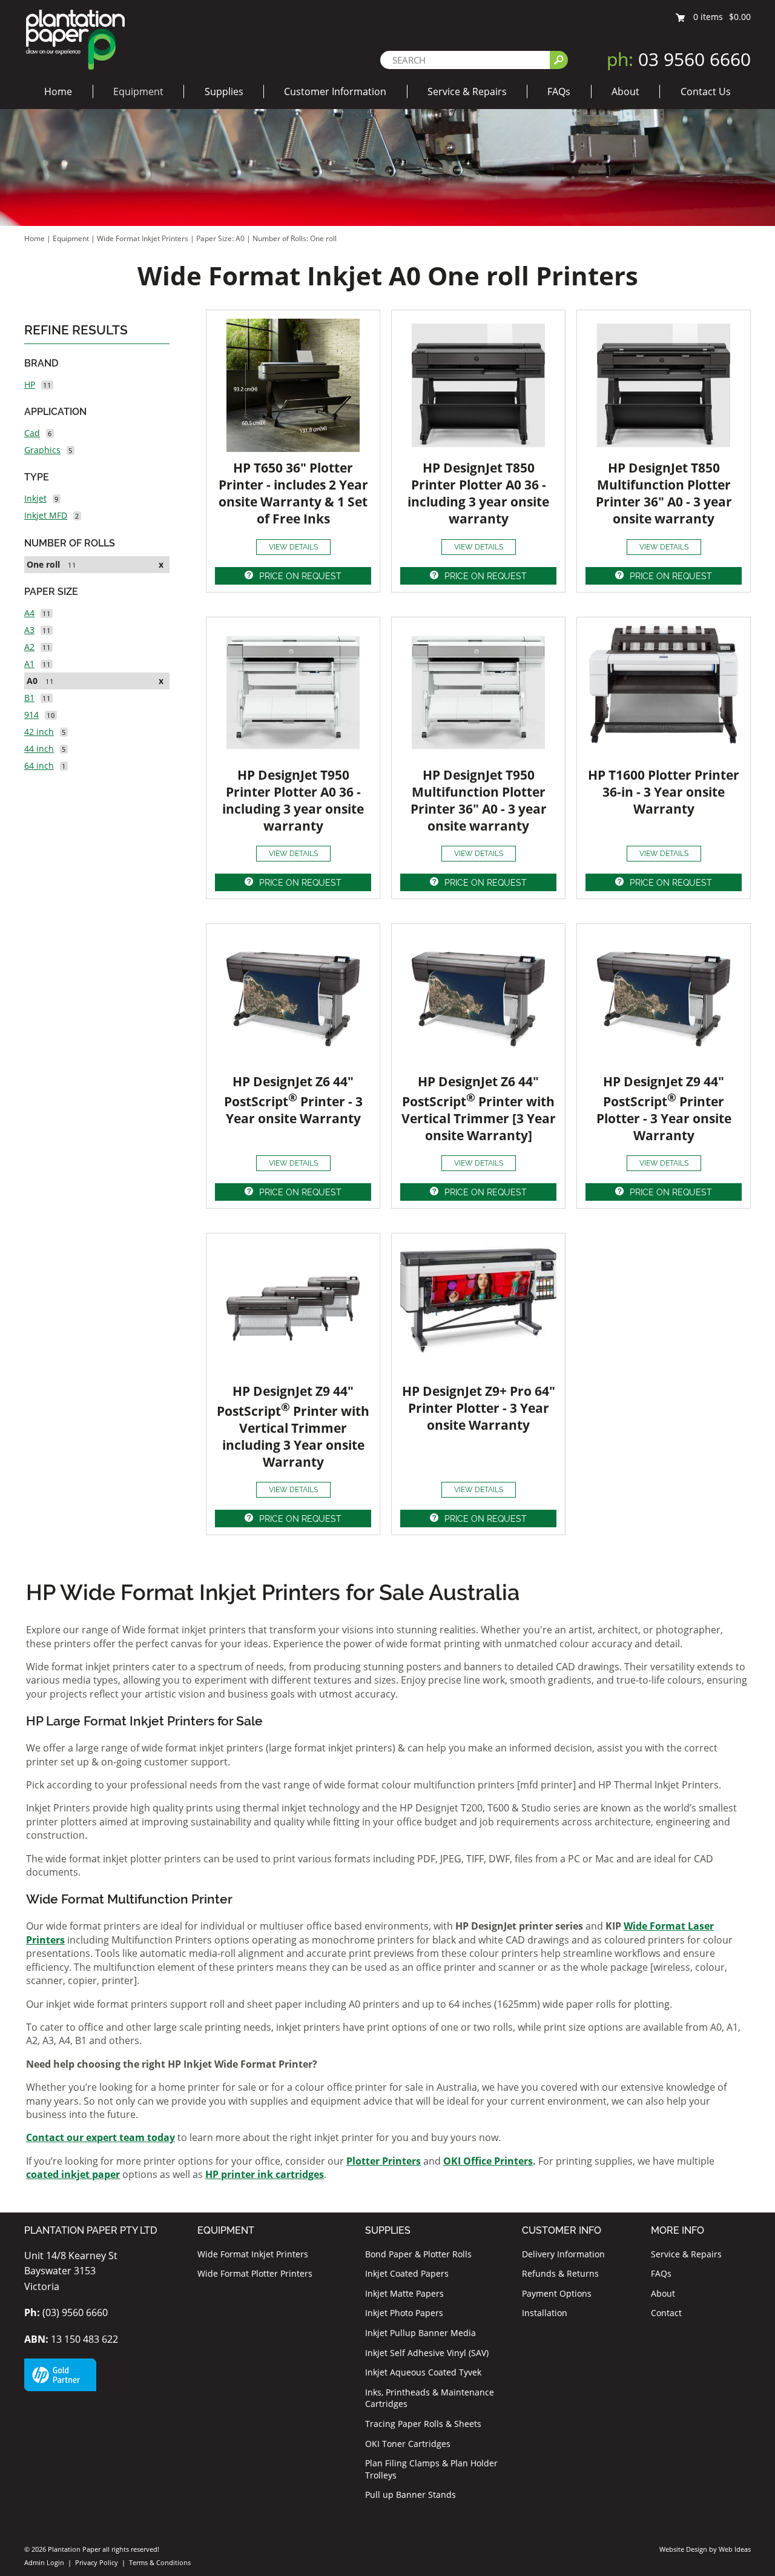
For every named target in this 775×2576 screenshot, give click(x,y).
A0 (32, 681)
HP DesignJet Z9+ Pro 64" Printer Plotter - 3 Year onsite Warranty (479, 1408)
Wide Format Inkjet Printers (143, 238)
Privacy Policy (97, 2562)
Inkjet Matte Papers (404, 2293)
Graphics (42, 450)
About (625, 91)
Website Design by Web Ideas (705, 2549)
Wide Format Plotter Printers (255, 2273)
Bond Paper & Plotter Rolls (418, 2254)
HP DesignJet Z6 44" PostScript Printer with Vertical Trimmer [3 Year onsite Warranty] (479, 1108)
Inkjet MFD (46, 515)
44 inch (39, 749)
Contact (666, 2313)
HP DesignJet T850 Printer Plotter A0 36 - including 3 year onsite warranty (478, 493)
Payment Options (557, 2293)
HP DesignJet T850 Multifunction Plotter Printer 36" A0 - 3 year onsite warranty (664, 493)
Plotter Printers (384, 2161)
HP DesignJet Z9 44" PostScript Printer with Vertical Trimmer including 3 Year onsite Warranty (293, 1426)
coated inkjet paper (73, 2174)
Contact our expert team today (101, 2137)
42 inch (39, 732)
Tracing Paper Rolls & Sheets (423, 2424)
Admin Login (44, 2562)
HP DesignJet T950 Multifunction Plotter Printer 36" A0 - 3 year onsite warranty (479, 800)
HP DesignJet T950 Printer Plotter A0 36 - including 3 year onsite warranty (293, 800)
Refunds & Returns (560, 2273)
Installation (545, 2313)
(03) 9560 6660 (66, 2312)
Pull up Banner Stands (411, 2495)
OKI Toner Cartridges (408, 2444)
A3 (29, 630)
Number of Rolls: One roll (295, 238)
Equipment (138, 91)
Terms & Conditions (160, 2562)
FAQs (559, 91)
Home (58, 91)
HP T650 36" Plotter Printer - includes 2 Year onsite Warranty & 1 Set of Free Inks (293, 493)
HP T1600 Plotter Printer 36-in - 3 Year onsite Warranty (664, 792)
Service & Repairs (467, 91)
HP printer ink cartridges (265, 2174)
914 (31, 715)
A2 (29, 647)
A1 (29, 664)
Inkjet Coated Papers (407, 2273)
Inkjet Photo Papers (404, 2313)
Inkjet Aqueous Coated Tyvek (423, 2372)
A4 (29, 613)
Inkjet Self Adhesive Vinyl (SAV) (427, 2353)
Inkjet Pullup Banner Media (420, 2333)
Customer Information (335, 91)
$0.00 (740, 17)
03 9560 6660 (679, 59)
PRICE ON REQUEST (300, 576)
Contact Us (706, 91)
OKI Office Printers (488, 2161)
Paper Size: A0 (221, 238)
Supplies (224, 91)
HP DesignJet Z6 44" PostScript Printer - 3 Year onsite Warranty (293, 1100)
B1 (29, 698)
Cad (32, 433)
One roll (43, 564)
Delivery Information (563, 2254)
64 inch (39, 765)
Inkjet (35, 498)
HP (30, 384)
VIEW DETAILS (293, 547)
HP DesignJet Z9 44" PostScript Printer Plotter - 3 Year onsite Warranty (664, 1108)
